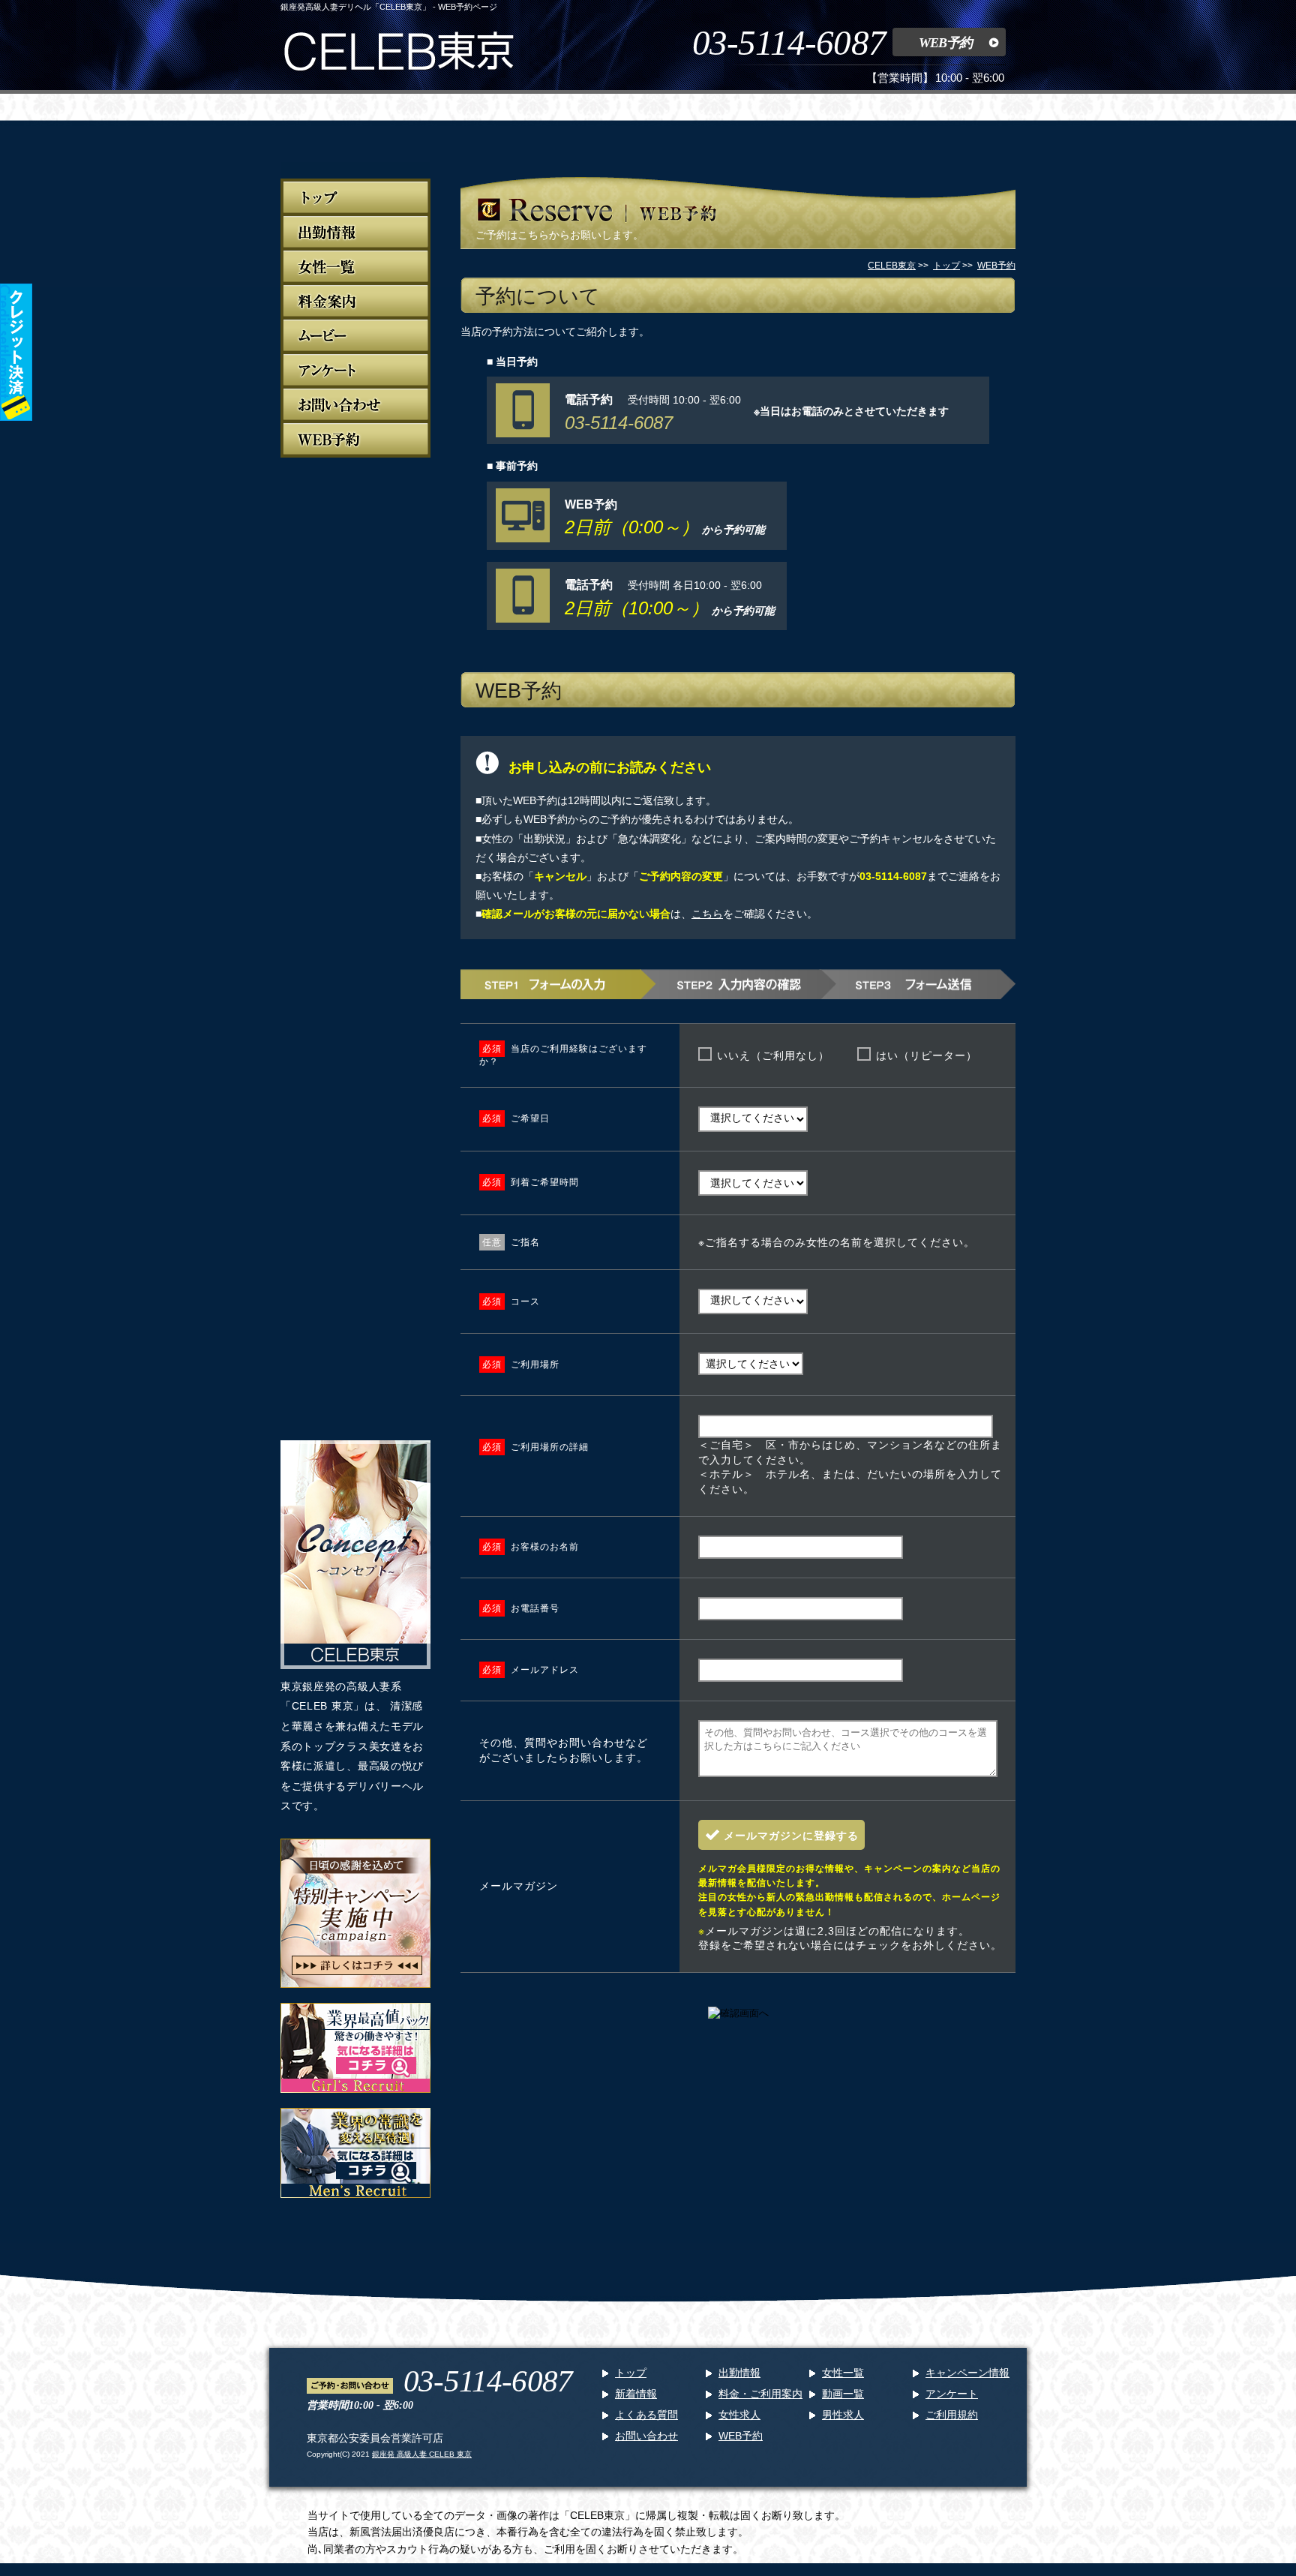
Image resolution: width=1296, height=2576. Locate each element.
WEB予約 (945, 43)
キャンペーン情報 (967, 2373)
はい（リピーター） (927, 1055)
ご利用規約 (952, 2415)
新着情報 (636, 2394)
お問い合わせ (646, 2436)
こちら (707, 914)
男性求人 (843, 2415)
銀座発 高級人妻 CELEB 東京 (422, 2454)
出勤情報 (739, 2373)
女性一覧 (843, 2373)
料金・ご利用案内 (760, 2394)
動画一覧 (843, 2394)
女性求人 (739, 2415)
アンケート (952, 2394)
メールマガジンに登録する (791, 1836)
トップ (631, 2373)
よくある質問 (646, 2415)
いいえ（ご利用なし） (773, 1055)
